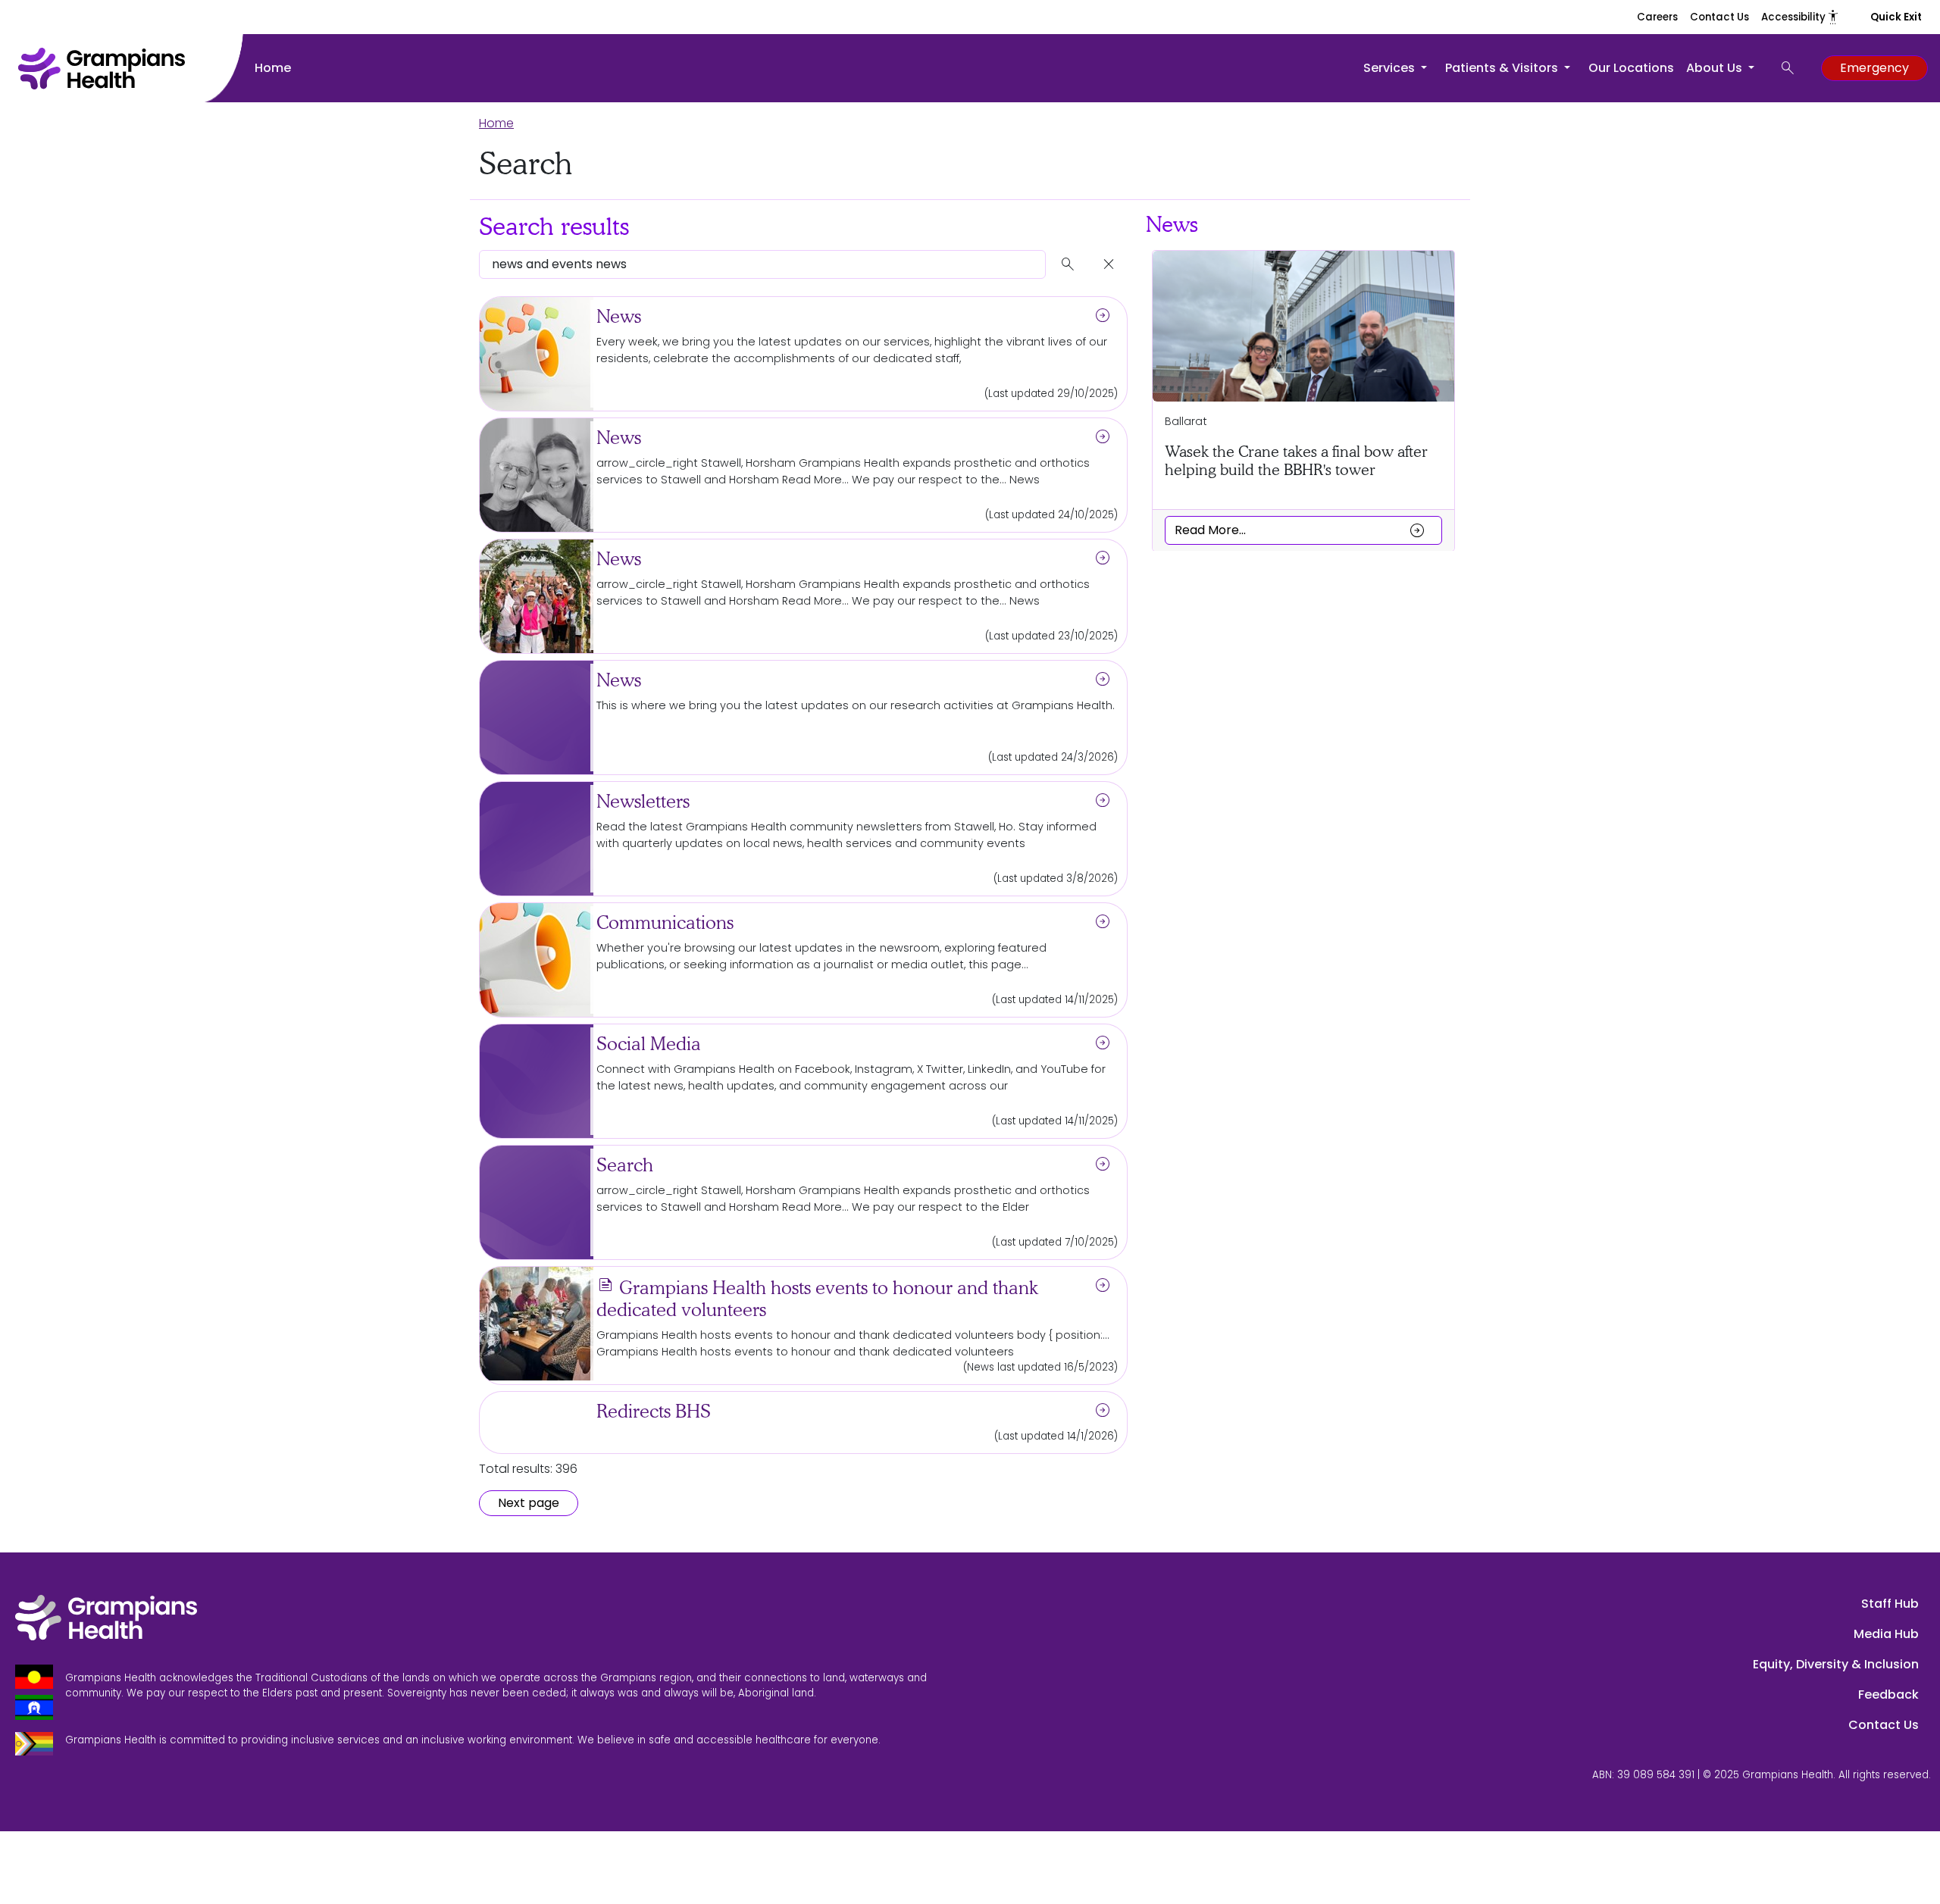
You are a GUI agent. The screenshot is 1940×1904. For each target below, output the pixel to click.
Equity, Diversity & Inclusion (1836, 1664)
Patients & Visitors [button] (1503, 68)
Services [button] (1391, 68)
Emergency (1874, 68)
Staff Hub (1890, 1604)
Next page (529, 1503)
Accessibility (1801, 17)
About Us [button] (1716, 68)
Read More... (1300, 530)
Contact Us (1719, 17)
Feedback (1888, 1695)
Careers (1657, 17)
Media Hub (1886, 1634)
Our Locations (1631, 68)
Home (273, 68)
